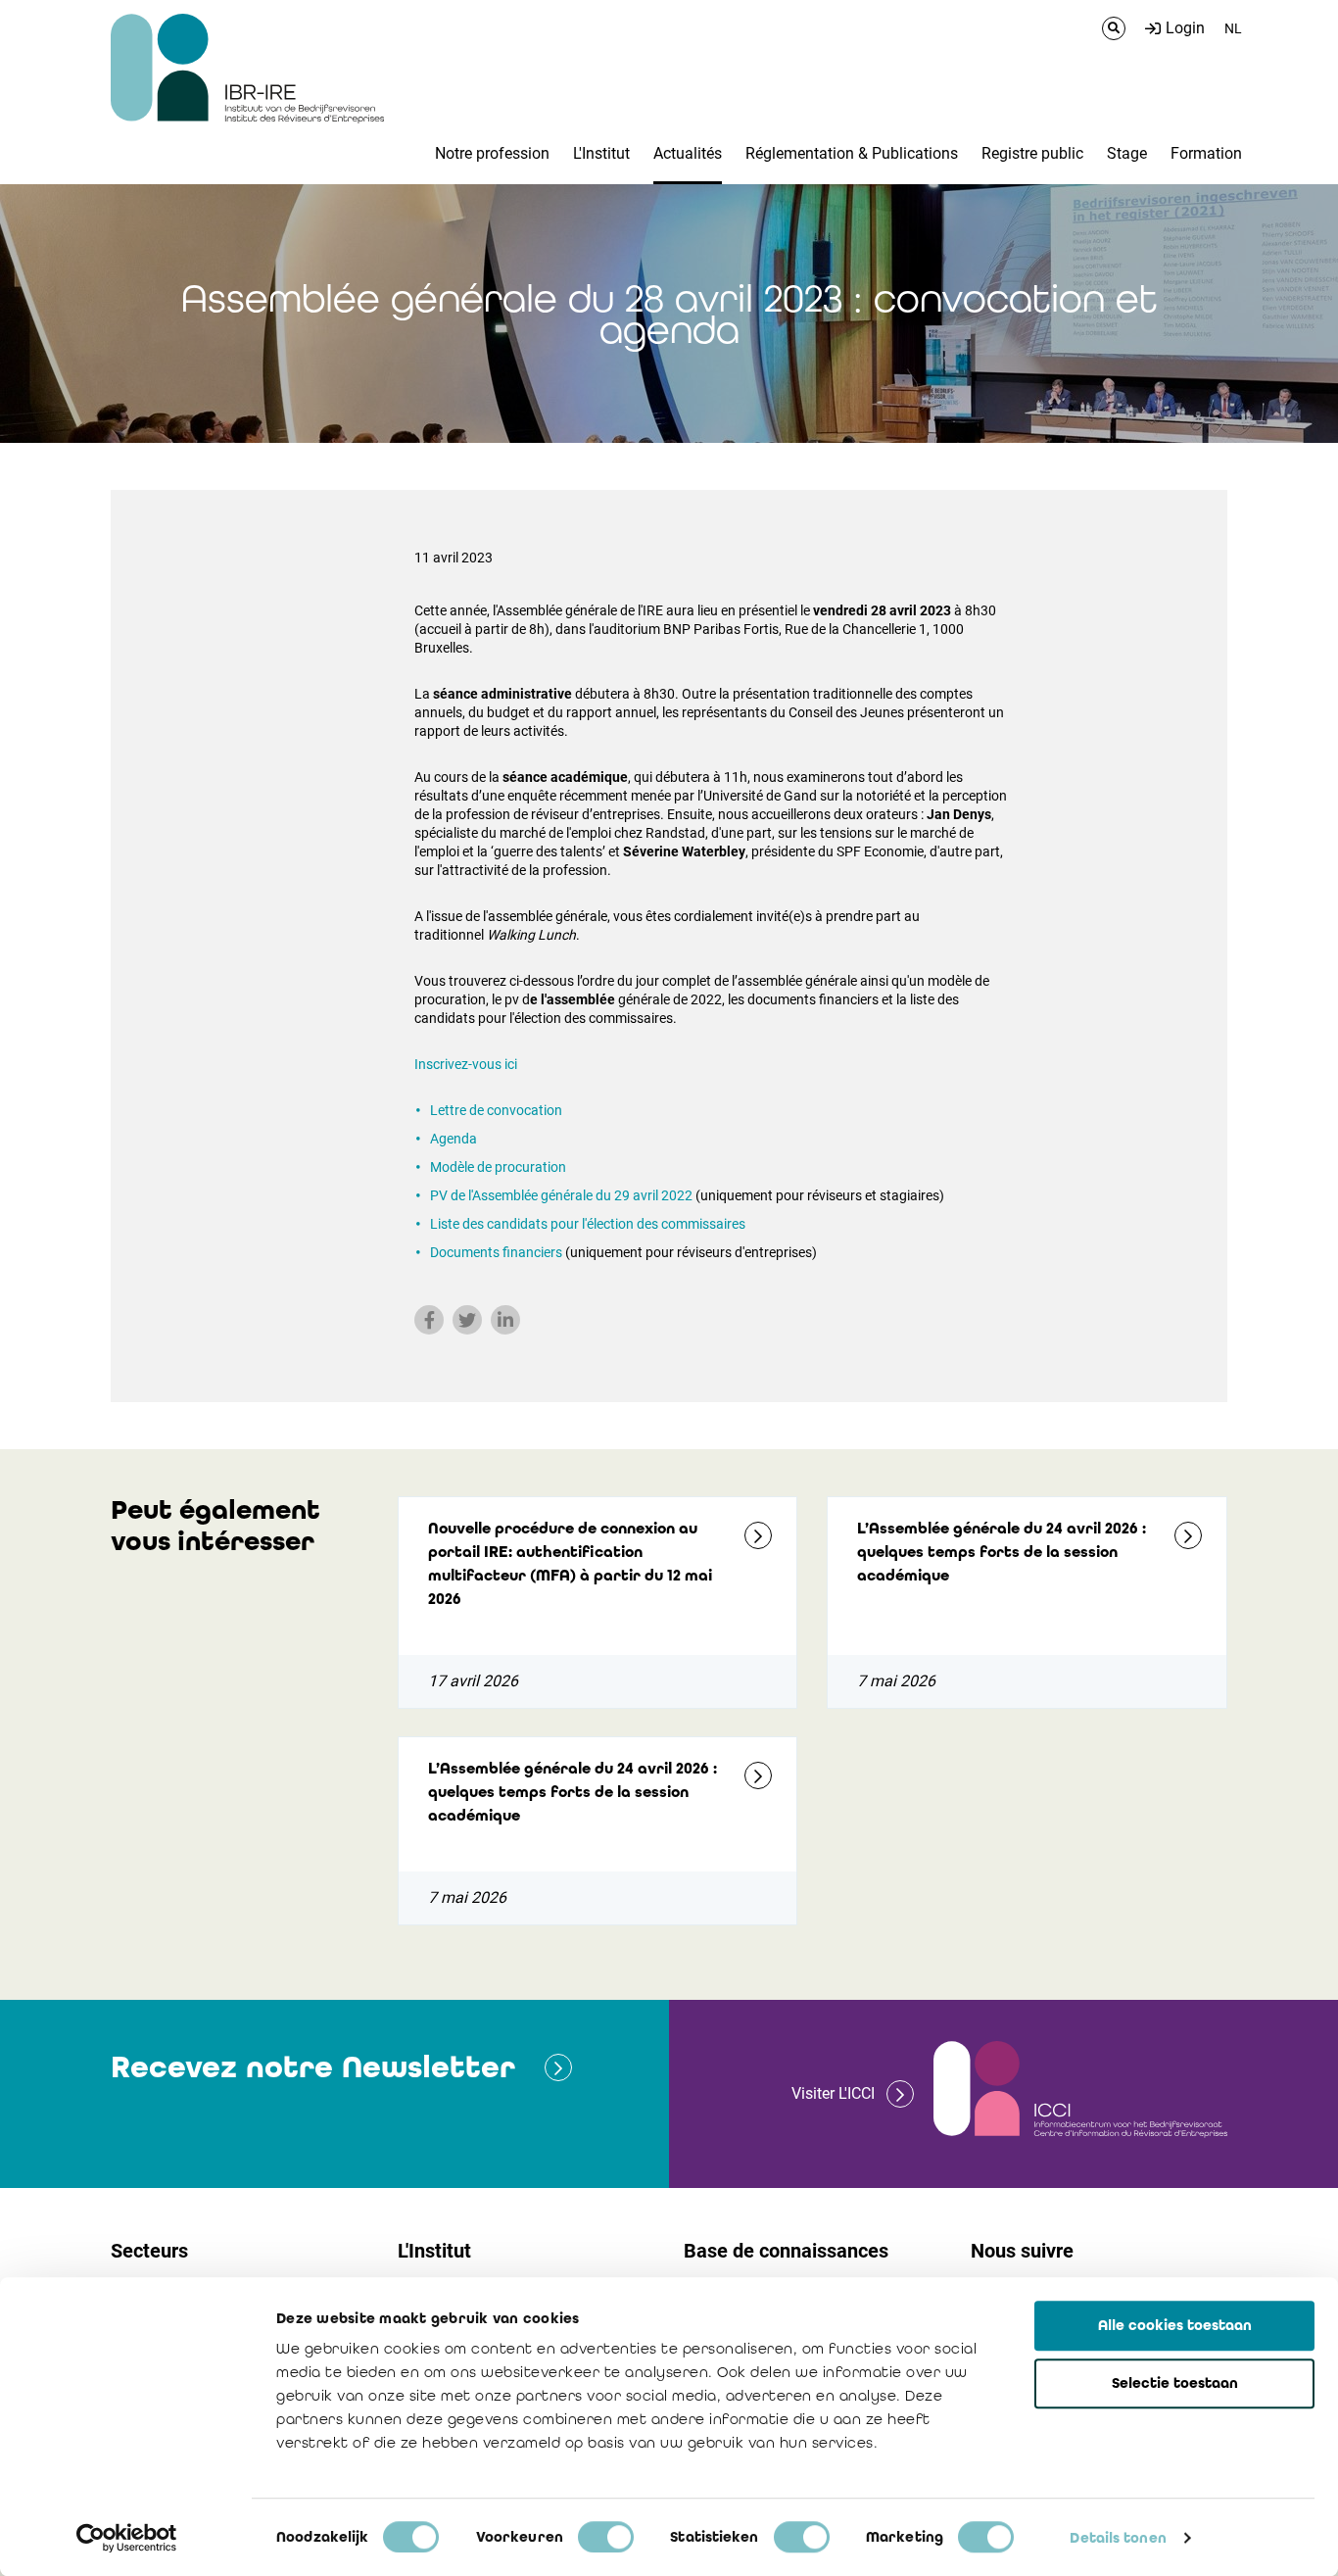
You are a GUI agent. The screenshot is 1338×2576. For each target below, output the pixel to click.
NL (1233, 28)
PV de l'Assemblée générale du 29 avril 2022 (561, 1195)
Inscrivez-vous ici (466, 1064)
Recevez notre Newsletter (313, 2067)
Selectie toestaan (1175, 2383)
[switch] (606, 2537)
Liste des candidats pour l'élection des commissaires (588, 1224)
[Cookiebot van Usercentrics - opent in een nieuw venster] (127, 2538)
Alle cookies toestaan (1175, 2325)
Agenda (454, 1139)
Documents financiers (496, 1252)
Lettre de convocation (496, 1110)
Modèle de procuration (498, 1167)
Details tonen (1118, 2538)
